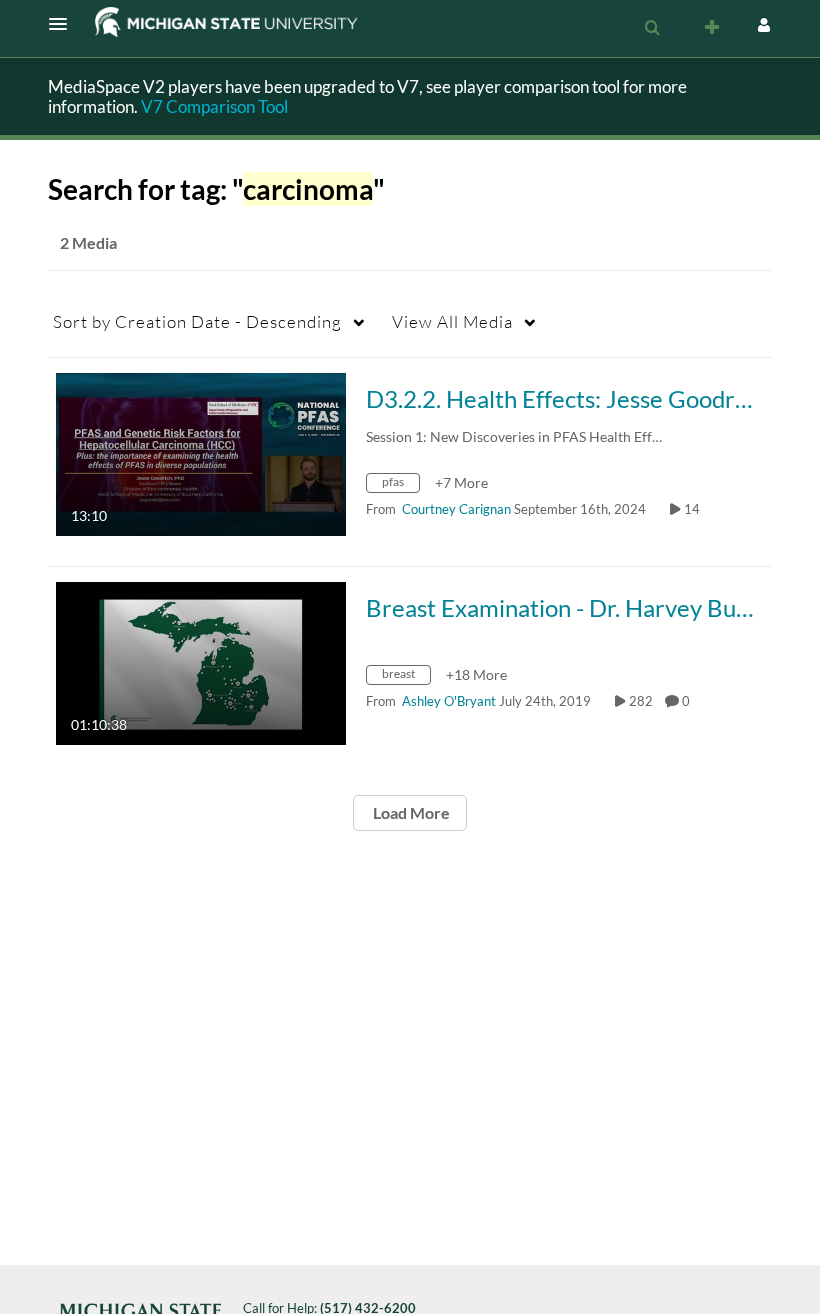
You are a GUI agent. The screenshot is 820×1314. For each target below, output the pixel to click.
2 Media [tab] (88, 242)
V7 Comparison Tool (214, 106)
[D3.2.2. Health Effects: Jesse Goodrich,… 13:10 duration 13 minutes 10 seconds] (201, 452)
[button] (64, 24)
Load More (410, 812)
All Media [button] (452, 321)
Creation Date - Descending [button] (197, 321)
